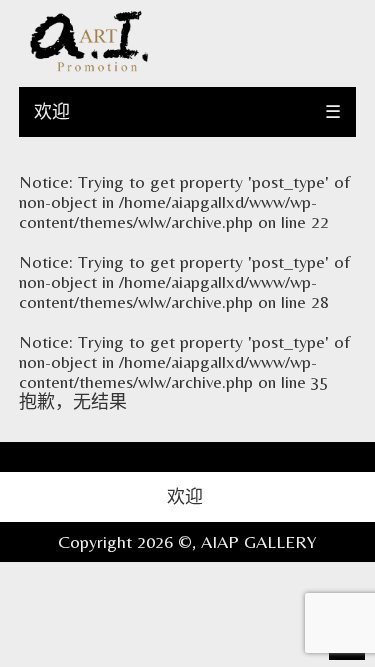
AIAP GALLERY (259, 541)
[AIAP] (89, 66)
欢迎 (52, 111)
